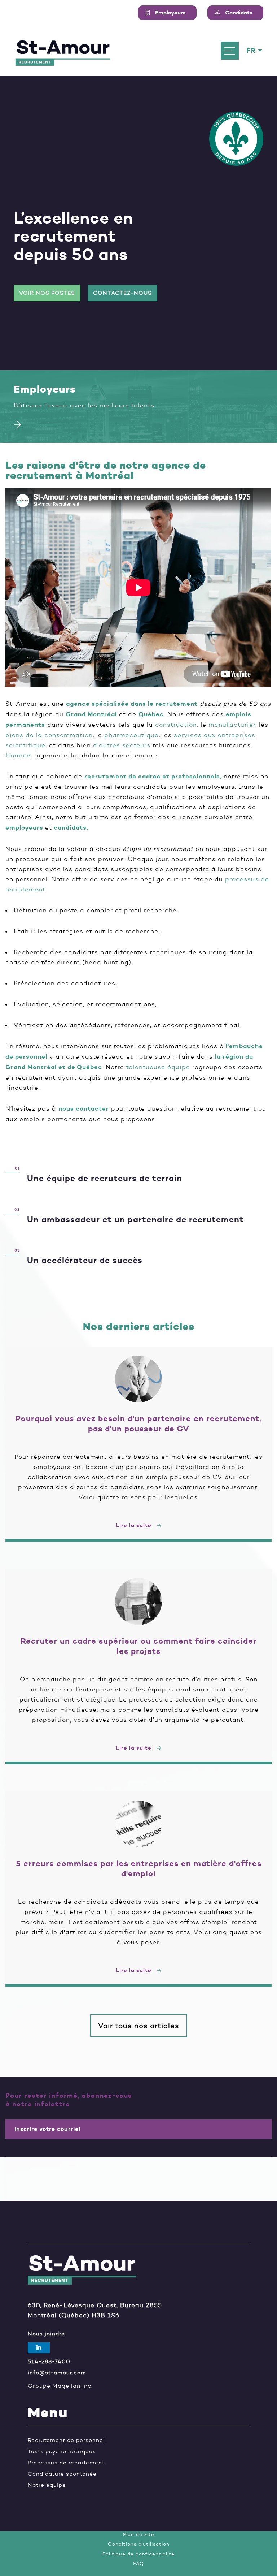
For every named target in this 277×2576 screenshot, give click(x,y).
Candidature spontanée (62, 2474)
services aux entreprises (215, 735)
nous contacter (84, 1109)
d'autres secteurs (122, 745)
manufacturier (232, 725)
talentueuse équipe (158, 1067)
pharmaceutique (131, 735)
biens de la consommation (49, 735)
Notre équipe (47, 2485)
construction (176, 725)
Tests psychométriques (62, 2452)
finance (18, 755)
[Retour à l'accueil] (63, 51)
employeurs (24, 828)
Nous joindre (46, 2334)
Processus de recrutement (66, 2463)
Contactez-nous (122, 293)
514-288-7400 (49, 2362)
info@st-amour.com (57, 2373)
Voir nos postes (47, 293)
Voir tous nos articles (139, 2026)
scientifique (25, 745)
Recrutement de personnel (66, 2440)
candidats (70, 828)
